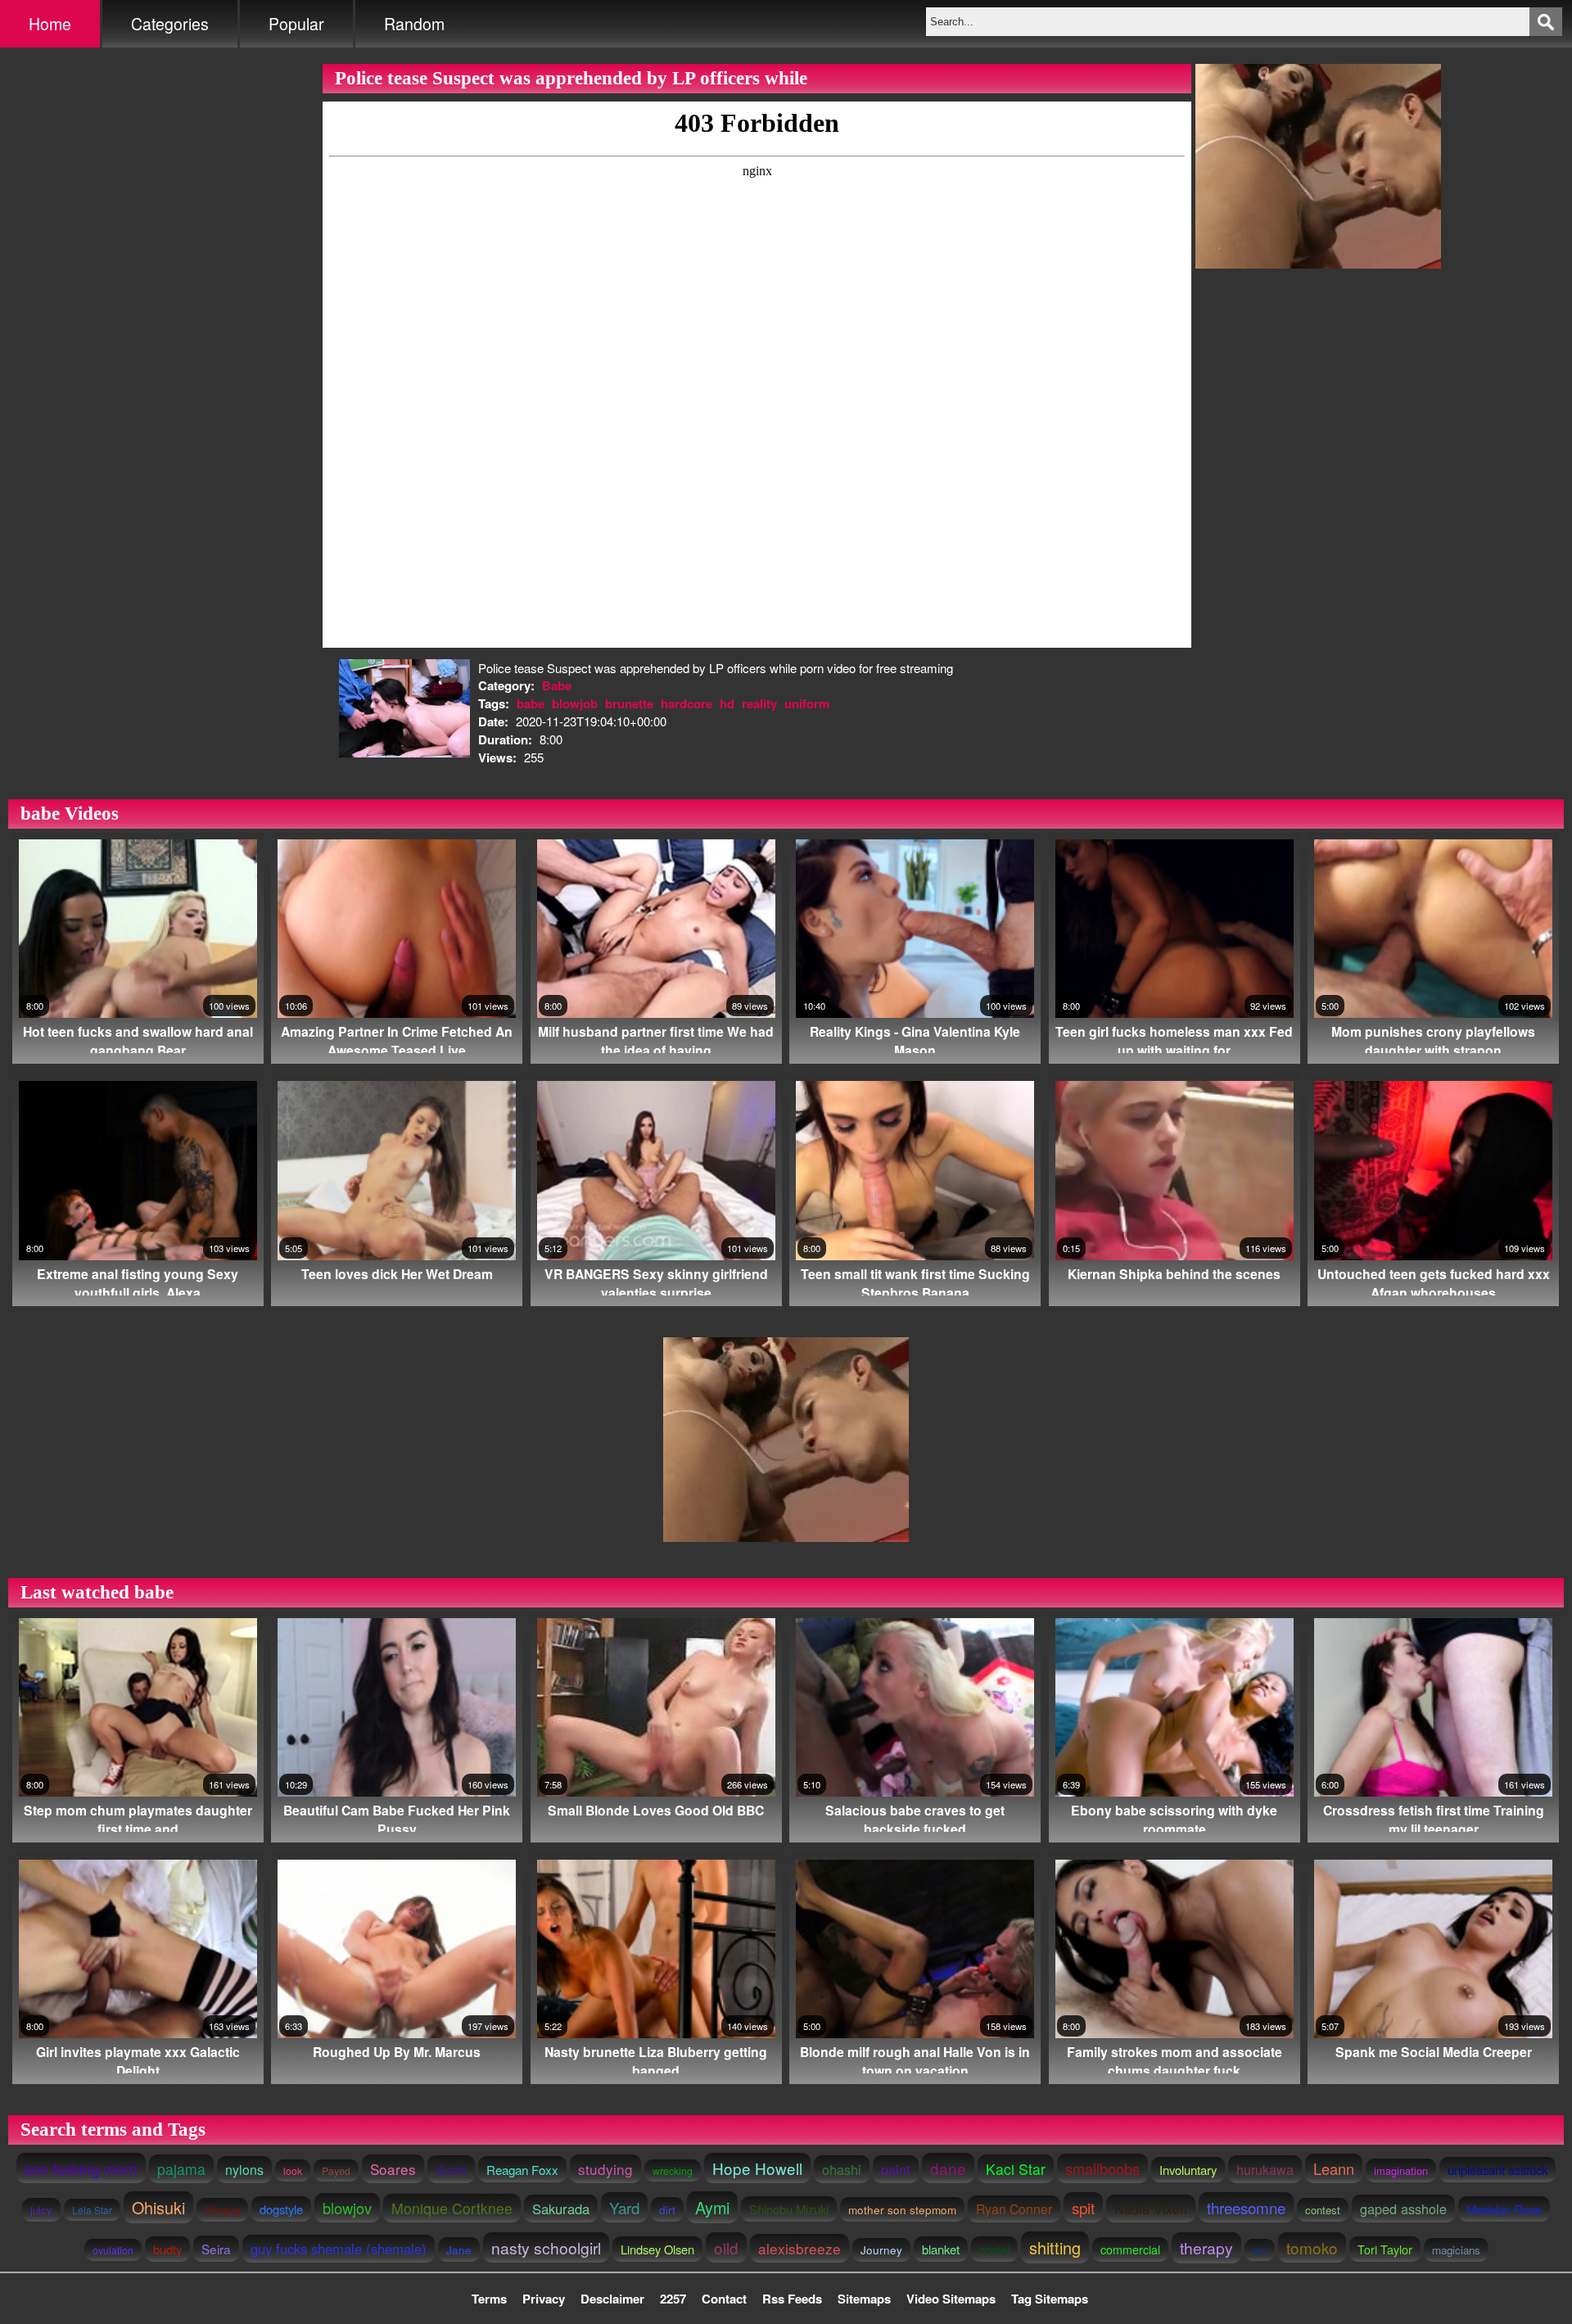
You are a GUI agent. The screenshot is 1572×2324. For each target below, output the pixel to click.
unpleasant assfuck (1497, 2170)
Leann (1334, 2168)
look (293, 2170)
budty (167, 2249)
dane (948, 2168)
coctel (994, 2249)
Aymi (712, 2207)
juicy (41, 2210)
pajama (181, 2169)
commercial (1130, 2249)
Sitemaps (864, 2299)
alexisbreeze (800, 2248)
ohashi (842, 2169)
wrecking (673, 2170)
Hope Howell (757, 2168)
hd (727, 703)
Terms (489, 2299)
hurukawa (1265, 2169)
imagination (1401, 2170)
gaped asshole (1403, 2209)
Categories (170, 24)
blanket (941, 2249)
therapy (1206, 2248)
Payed (336, 2170)
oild (726, 2247)
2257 (673, 2299)
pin (1260, 2250)
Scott (451, 2169)
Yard (624, 2207)
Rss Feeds (792, 2299)
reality (759, 703)
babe (531, 703)
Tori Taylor (1385, 2249)
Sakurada (561, 2209)
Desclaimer (612, 2299)
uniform (807, 703)
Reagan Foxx (522, 2169)
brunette (629, 703)
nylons (244, 2170)
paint (896, 2169)
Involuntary (1188, 2170)
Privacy (544, 2299)
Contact (724, 2299)
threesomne (1246, 2207)
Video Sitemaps (951, 2299)
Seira (216, 2249)
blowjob (575, 703)
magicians (1456, 2250)
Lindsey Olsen (657, 2249)
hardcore (687, 703)
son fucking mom (81, 2168)
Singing (222, 2210)
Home (50, 24)
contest (1323, 2210)
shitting (1055, 2247)
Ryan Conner (1014, 2209)
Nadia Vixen (1151, 2209)
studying (605, 2169)
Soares (393, 2169)
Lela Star (92, 2210)
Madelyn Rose (1504, 2209)
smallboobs (1102, 2168)
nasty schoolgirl (546, 2247)
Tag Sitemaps (1050, 2299)
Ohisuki (158, 2207)
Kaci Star (1016, 2169)
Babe (557, 685)
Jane (459, 2249)
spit (1083, 2207)
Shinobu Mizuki (789, 2209)
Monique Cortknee (452, 2208)
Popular (296, 24)
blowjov (347, 2208)
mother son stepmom (902, 2209)
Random (414, 24)
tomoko (1312, 2247)
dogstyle (281, 2209)
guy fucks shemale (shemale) (339, 2249)
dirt (667, 2209)
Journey (881, 2250)
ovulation (113, 2250)
